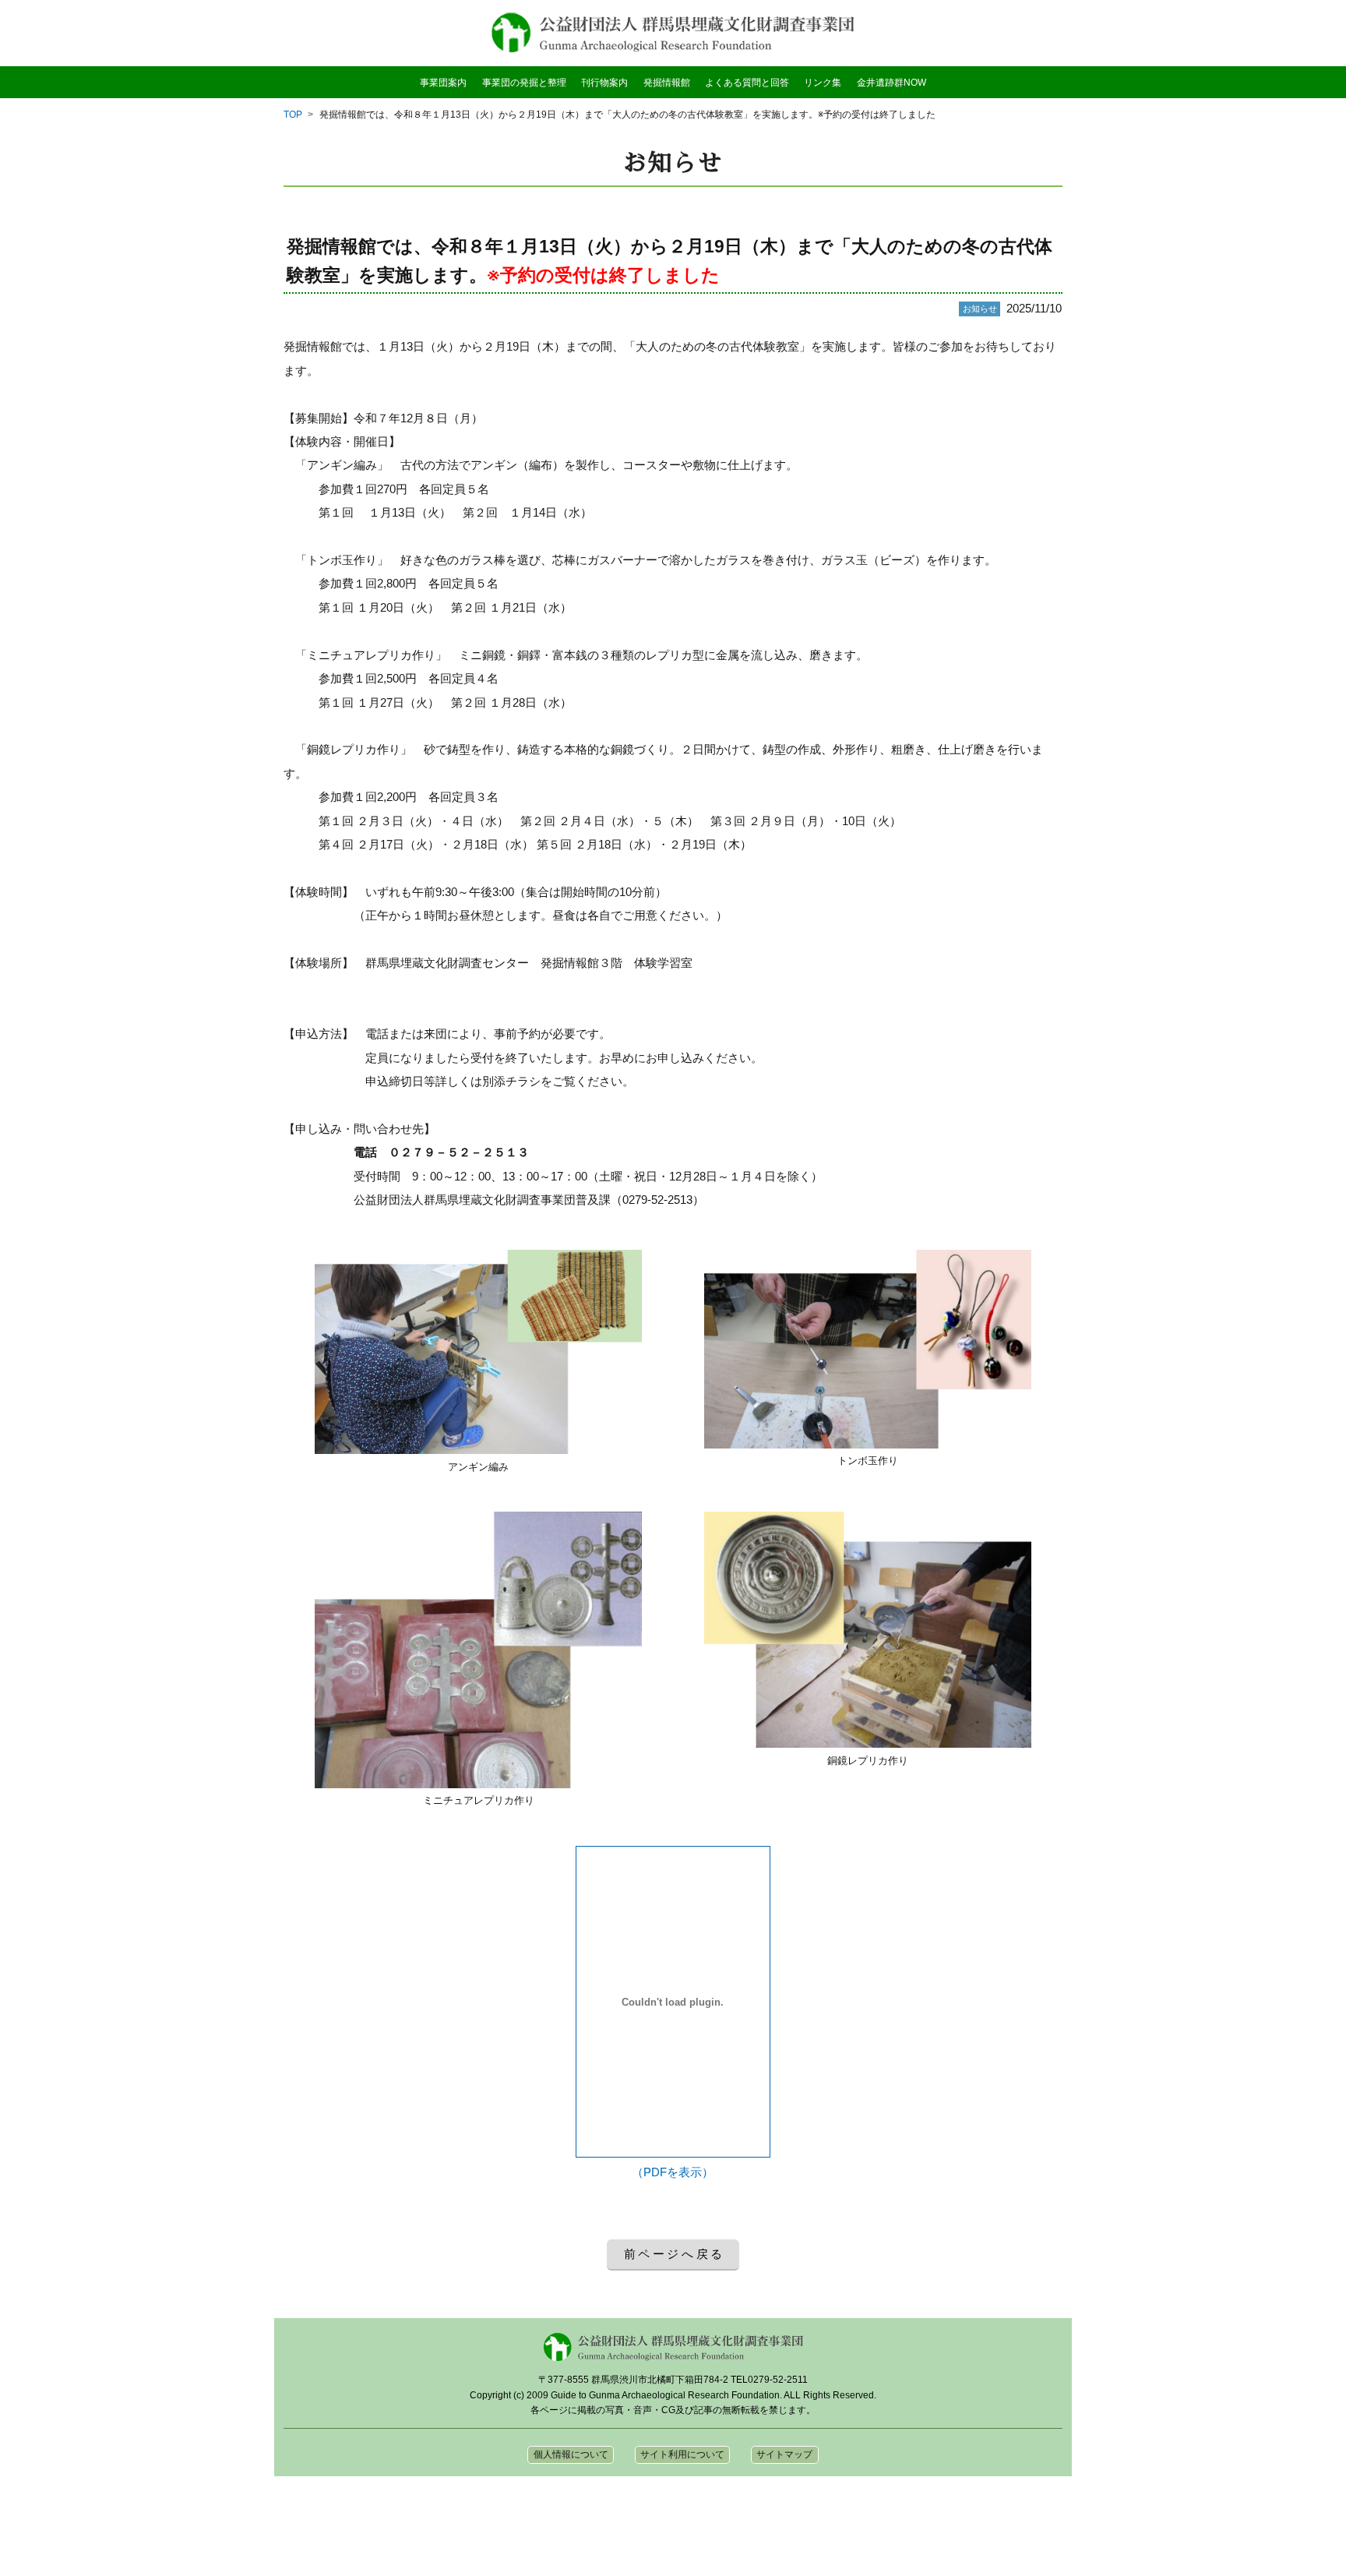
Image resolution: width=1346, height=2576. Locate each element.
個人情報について (571, 2454)
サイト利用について (682, 2454)
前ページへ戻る (675, 2254)
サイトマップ (784, 2454)
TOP (293, 115)
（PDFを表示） (673, 2172)
